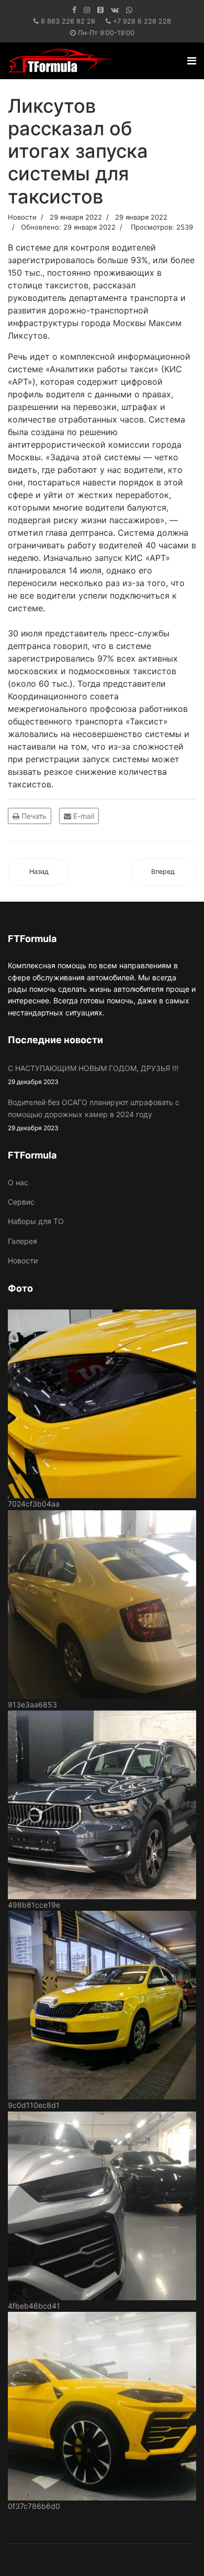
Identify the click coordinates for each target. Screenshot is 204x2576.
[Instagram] (87, 10)
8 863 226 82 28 (68, 21)
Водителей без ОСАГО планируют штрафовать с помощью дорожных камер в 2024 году (94, 1115)
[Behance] (100, 10)
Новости (22, 217)
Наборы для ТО (36, 1221)
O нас (18, 1182)
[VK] (115, 10)
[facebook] (74, 10)
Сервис (21, 1202)
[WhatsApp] (129, 10)
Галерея (22, 1241)
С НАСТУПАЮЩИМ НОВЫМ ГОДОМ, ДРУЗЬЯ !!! (93, 1075)
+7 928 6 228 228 (142, 21)
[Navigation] (192, 61)
